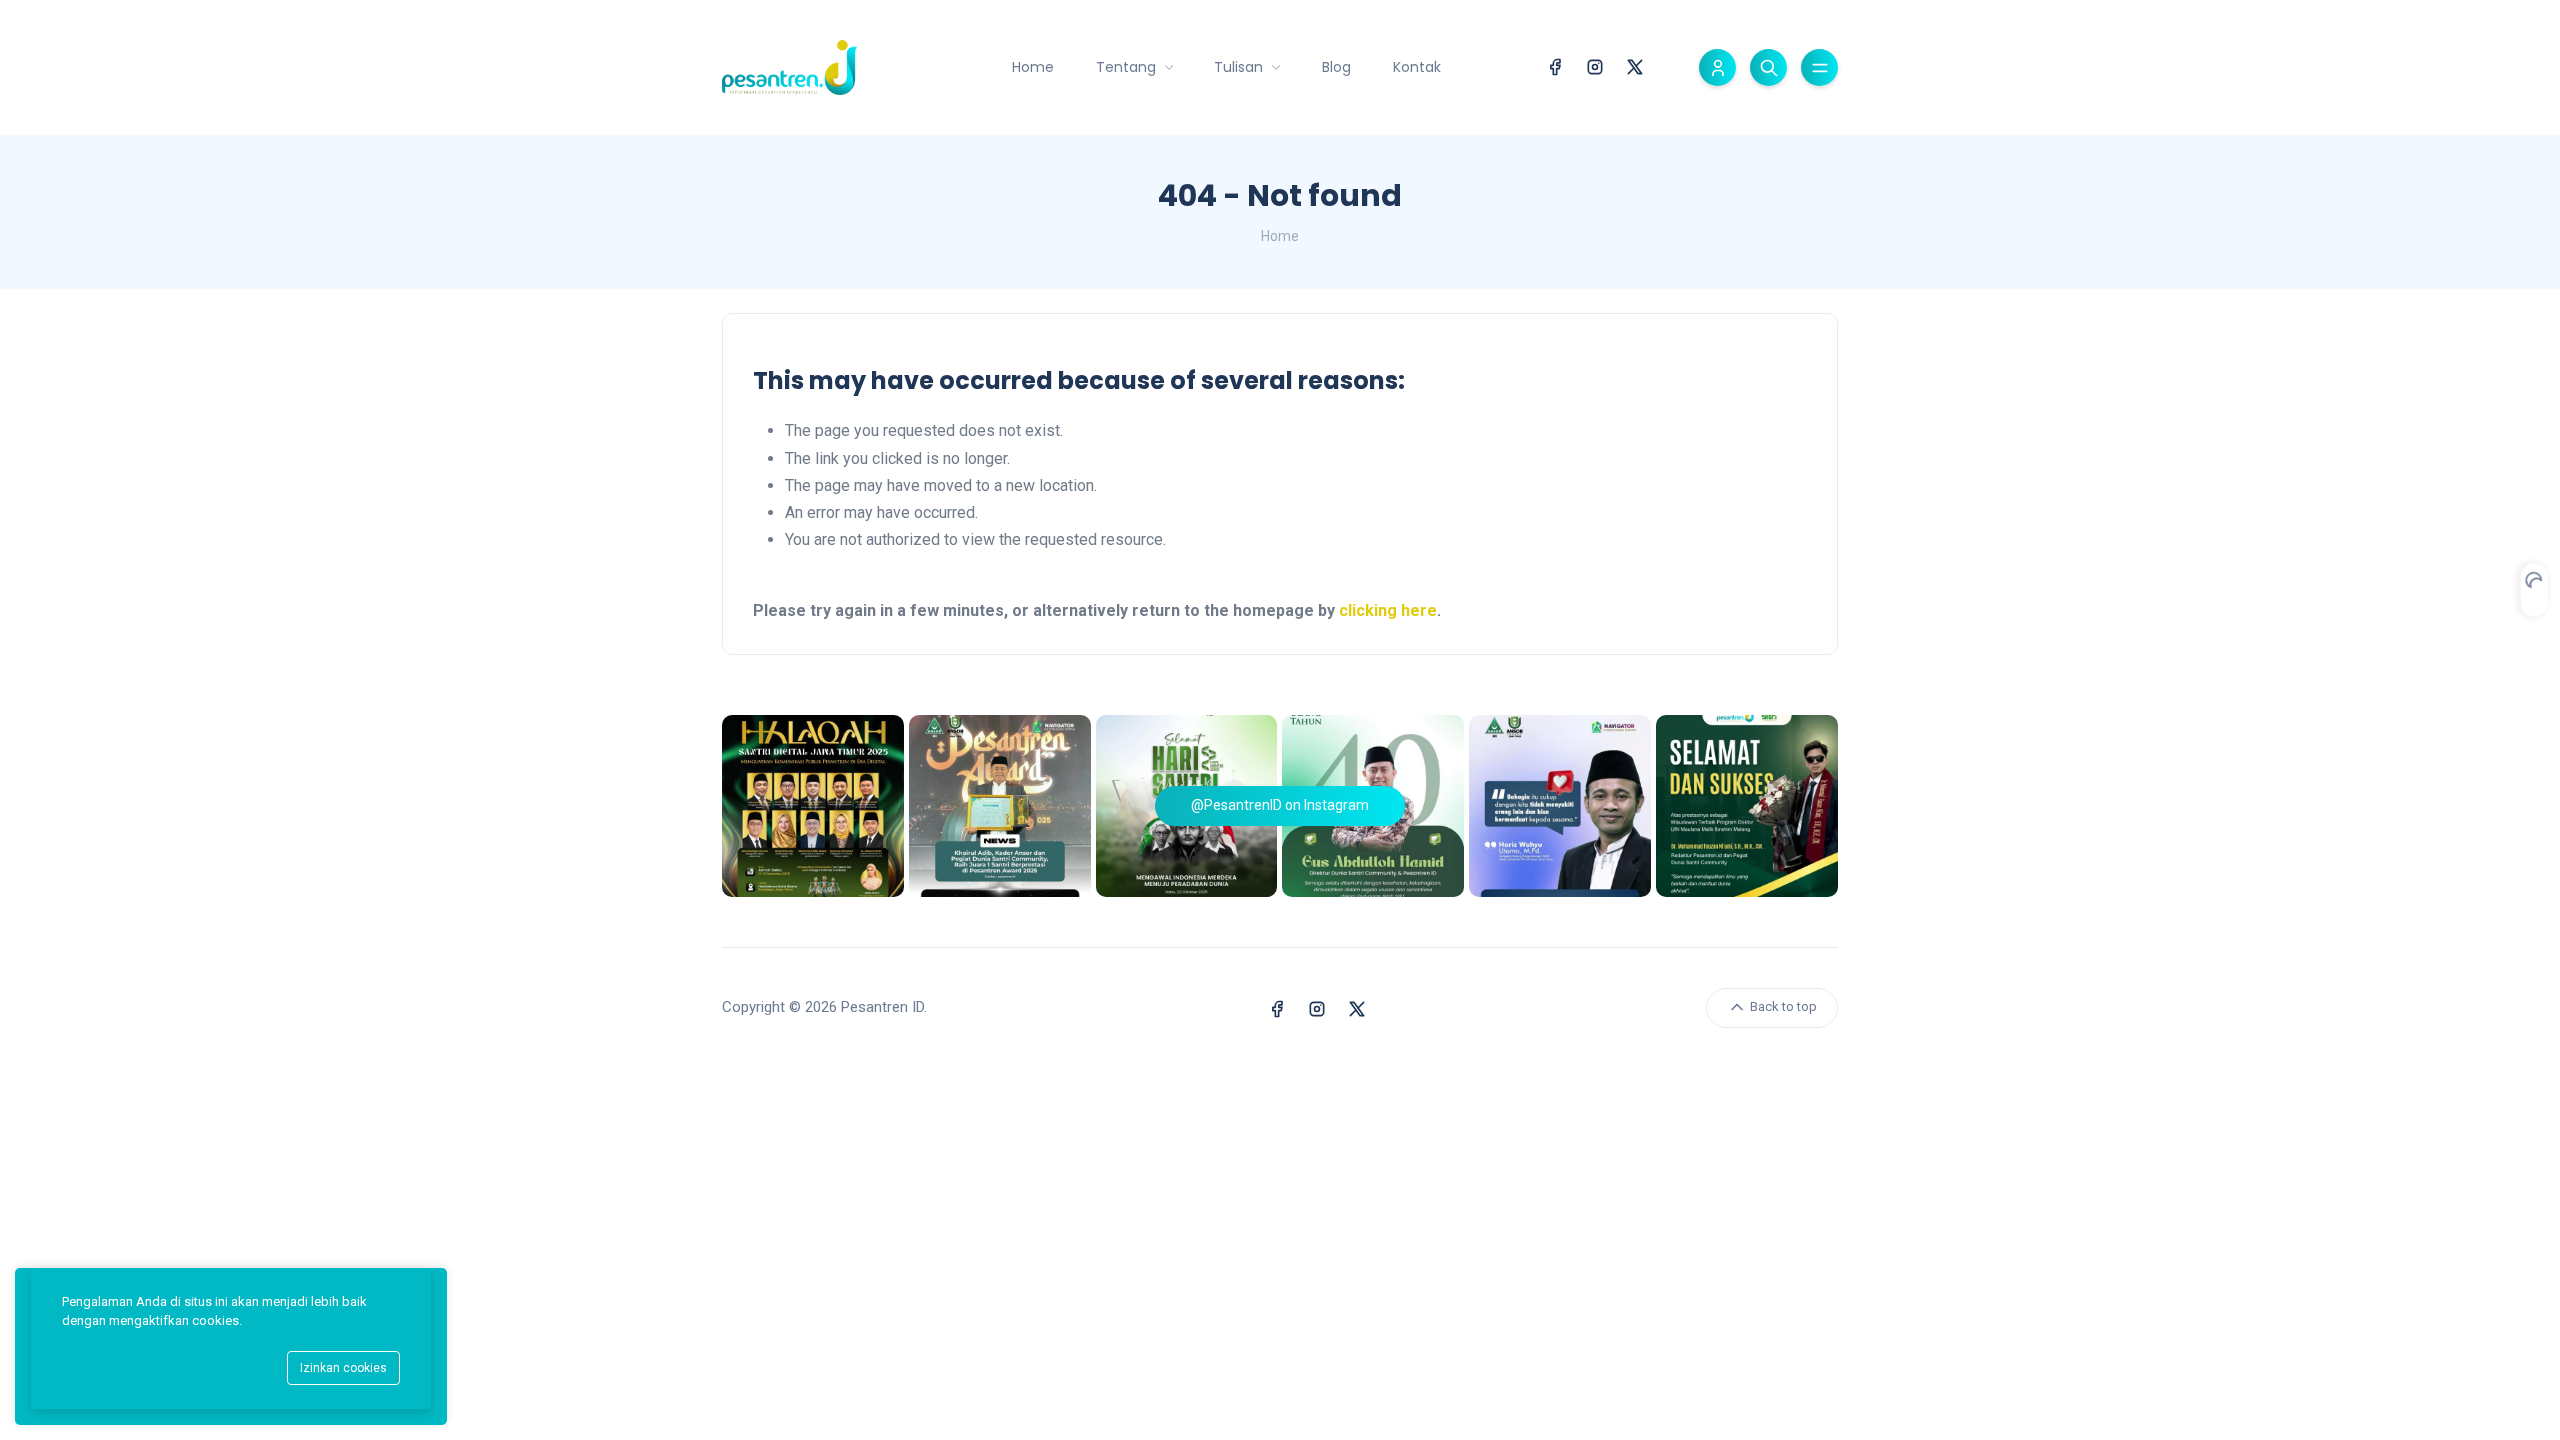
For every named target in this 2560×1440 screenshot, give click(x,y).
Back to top (1782, 1006)
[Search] (1768, 67)
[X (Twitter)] (1635, 65)
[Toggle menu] (1819, 67)
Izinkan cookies (343, 1368)
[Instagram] (1595, 65)
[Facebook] (1555, 65)
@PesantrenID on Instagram (1280, 805)
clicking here (1388, 610)
